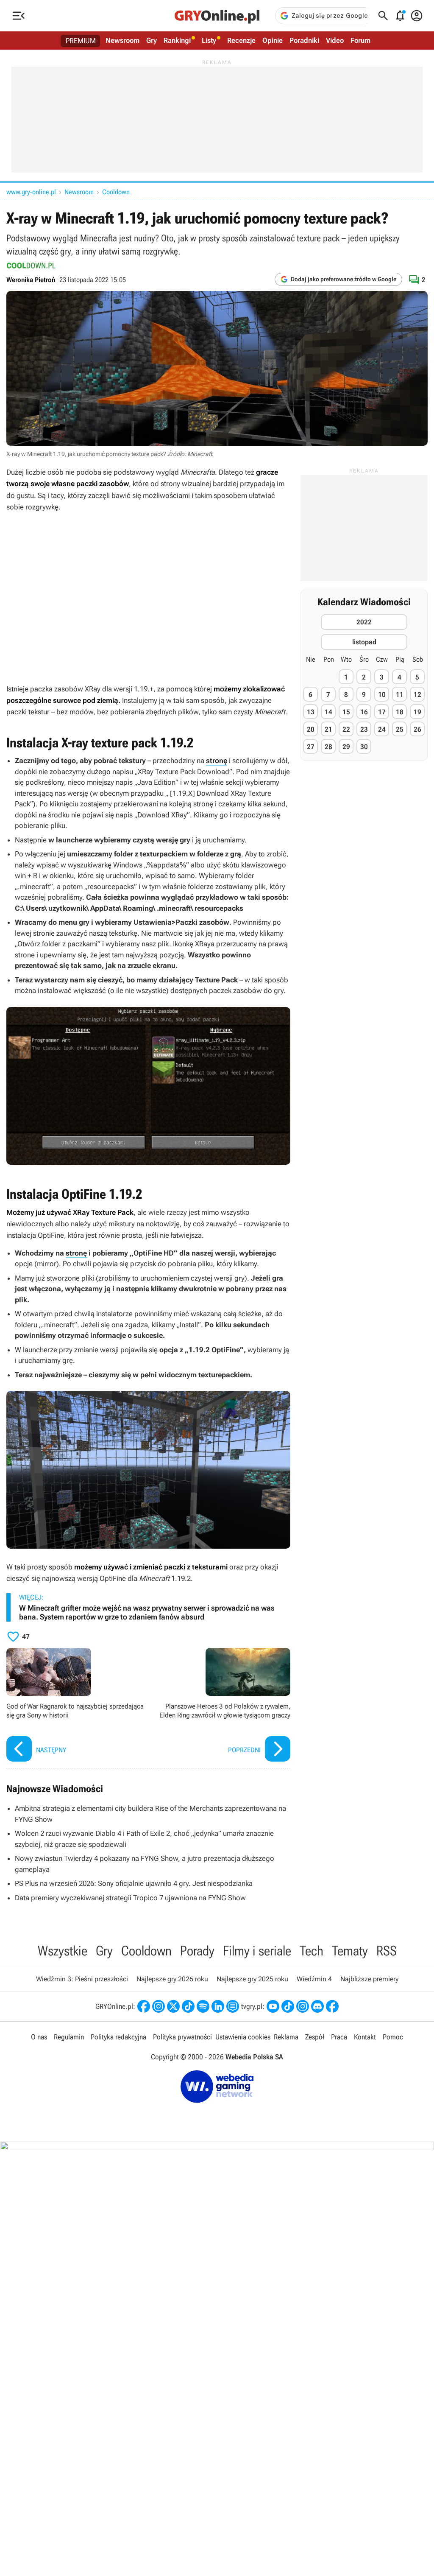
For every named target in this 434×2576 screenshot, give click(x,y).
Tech (312, 1951)
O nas (39, 2037)
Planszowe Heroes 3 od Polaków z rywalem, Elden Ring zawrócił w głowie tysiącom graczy (221, 1706)
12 (417, 695)
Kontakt (365, 2037)
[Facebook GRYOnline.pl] (144, 2006)
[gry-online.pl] (217, 16)
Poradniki (304, 40)
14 (328, 712)
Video (335, 40)
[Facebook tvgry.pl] (332, 2006)
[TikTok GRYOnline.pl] (188, 2006)
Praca (339, 2037)
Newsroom (122, 40)
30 (364, 747)
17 (382, 712)
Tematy (350, 1951)
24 (382, 729)
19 (417, 712)
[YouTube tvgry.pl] (273, 2006)
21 (328, 729)
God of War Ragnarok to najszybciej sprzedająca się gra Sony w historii (75, 1706)
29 (346, 747)
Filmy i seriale (257, 1951)
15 (346, 712)
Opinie (273, 40)
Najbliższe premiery (369, 1979)
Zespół (315, 2037)
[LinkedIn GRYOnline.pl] (218, 2006)
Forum (360, 40)
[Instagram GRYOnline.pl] (159, 2006)
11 (400, 695)
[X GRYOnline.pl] (173, 2006)
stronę (217, 761)
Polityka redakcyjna (118, 2037)
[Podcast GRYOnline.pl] (203, 2006)
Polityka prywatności (182, 2037)
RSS (387, 1951)
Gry (152, 40)
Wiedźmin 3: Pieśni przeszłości (82, 1979)
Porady (197, 1951)
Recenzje (241, 40)
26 (417, 729)
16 (364, 712)
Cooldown (116, 192)
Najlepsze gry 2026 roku (172, 1979)
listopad (364, 642)
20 (311, 729)
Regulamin (69, 2037)
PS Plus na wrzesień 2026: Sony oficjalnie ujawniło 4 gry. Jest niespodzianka (134, 1883)
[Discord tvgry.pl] (317, 2006)
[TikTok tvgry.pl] (288, 2006)
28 (328, 747)
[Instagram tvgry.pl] (303, 2006)
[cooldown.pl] (31, 266)
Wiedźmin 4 (314, 1979)
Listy (209, 40)
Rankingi (177, 40)
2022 (364, 622)
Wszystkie (63, 1951)
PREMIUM (81, 41)
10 (382, 695)
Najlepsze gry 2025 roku (252, 1979)
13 (311, 712)
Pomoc (393, 2037)
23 (364, 729)
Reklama (286, 2037)
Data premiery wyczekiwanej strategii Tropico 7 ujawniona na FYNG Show (130, 1898)
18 (400, 712)
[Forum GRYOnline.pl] (233, 2006)
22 (346, 729)
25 (400, 729)
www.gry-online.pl (31, 192)
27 (311, 747)
